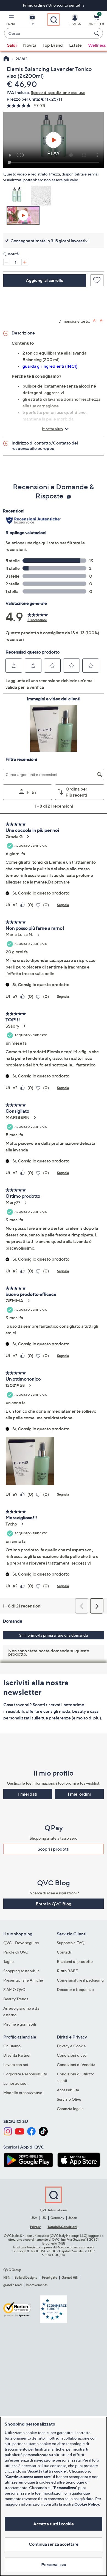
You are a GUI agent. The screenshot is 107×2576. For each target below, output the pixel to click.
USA (34, 2218)
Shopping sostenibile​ (22, 1971)
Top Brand (53, 45)
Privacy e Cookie (71, 2046)
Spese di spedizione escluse (58, 92)
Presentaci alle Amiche (23, 1980)
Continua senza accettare (54, 2544)
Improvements (37, 2285)
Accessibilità (68, 2090)
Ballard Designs (26, 2277)
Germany (57, 2218)
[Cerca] (97, 33)
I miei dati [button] (28, 1794)
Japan (73, 2218)
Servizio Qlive (69, 2099)
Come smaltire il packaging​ (80, 1980)
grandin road (12, 2285)
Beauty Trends (16, 1999)
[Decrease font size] (102, 321)
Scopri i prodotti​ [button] (54, 1849)
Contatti (64, 1952)
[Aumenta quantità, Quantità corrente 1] (25, 262)
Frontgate (50, 2277)
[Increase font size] (95, 321)
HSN (7, 2277)
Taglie (9, 1961)
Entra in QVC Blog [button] (54, 1904)
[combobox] (48, 34)
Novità (30, 45)
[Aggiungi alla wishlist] (97, 280)
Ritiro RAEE (67, 1971)
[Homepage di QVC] (6, 59)
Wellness (97, 45)
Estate (75, 45)
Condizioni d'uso (72, 2055)
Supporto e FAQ (71, 1943)
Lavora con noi (16, 2065)
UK (44, 2218)
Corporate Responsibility (25, 2074)
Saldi (12, 45)
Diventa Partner (17, 2055)
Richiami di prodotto (75, 1961)
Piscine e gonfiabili (20, 2024)
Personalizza (54, 2564)
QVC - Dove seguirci (21, 1943)
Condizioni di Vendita (76, 2065)
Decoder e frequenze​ (75, 1989)
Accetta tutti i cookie (54, 2524)
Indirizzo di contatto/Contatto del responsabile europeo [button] (45, 446)
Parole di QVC (16, 1952)
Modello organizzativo (23, 2093)
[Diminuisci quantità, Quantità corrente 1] (7, 262)
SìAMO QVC (14, 1989)
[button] (11, 21)
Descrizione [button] (23, 333)
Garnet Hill (70, 2277)
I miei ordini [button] (79, 1794)
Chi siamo (12, 2046)
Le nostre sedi (16, 2083)
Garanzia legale (70, 2109)
